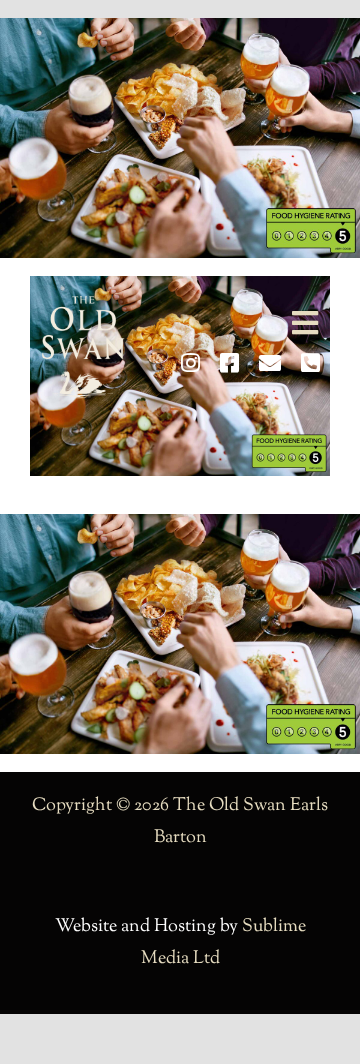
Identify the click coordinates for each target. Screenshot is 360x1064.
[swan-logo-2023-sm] (83, 305)
